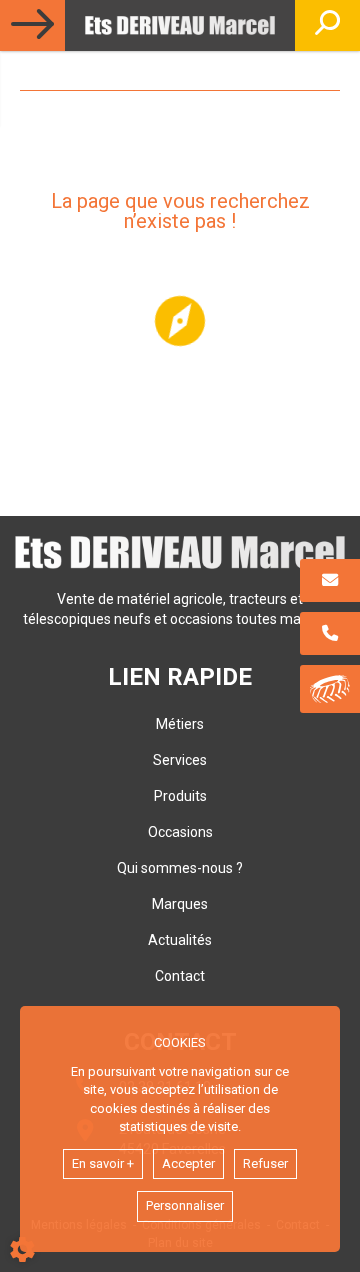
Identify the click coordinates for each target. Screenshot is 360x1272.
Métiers (180, 724)
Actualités (180, 940)
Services (180, 760)
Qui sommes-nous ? (180, 868)
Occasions (180, 832)
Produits (180, 796)
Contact (180, 976)
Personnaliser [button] (185, 1205)
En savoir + (103, 1163)
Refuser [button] (265, 1163)
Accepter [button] (188, 1163)
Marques (180, 904)
